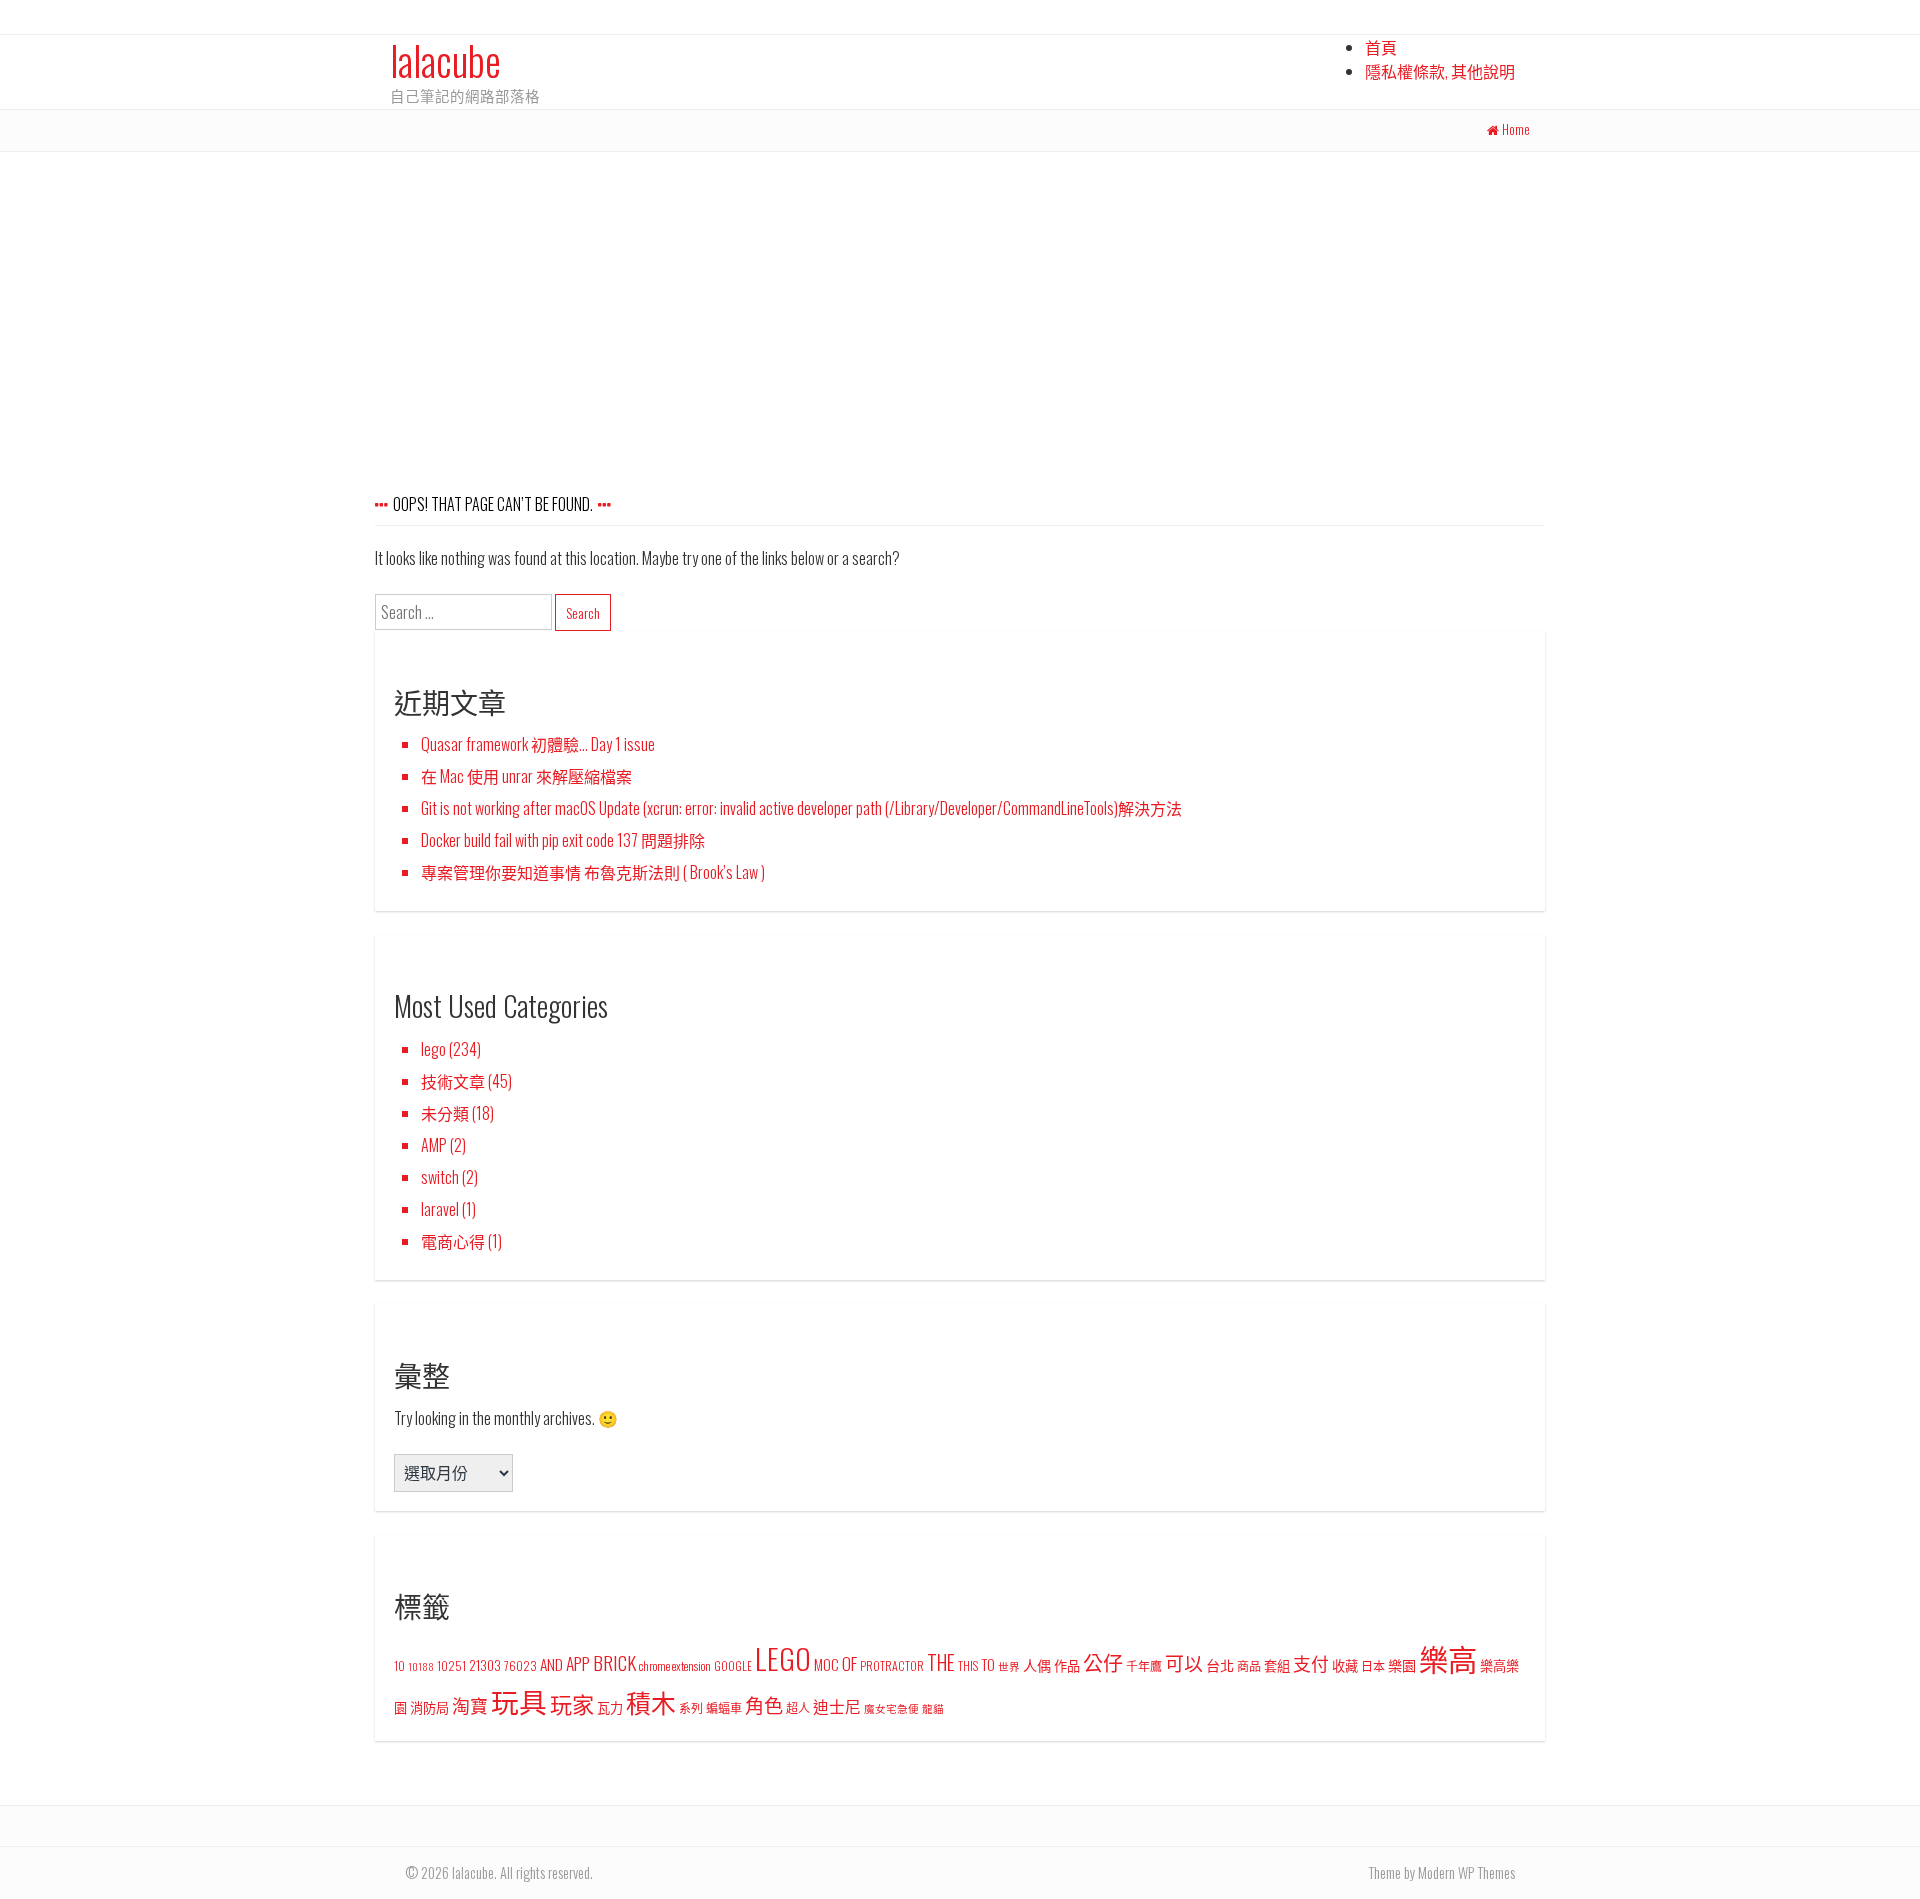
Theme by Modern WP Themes (1441, 1872)
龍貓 (933, 1708)
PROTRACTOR (892, 1665)
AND (551, 1664)
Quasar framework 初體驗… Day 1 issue (538, 744)
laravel (440, 1209)
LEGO (783, 1657)
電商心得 (453, 1241)
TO (988, 1664)
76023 (520, 1665)
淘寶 (470, 1705)
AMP (434, 1145)
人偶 (1037, 1664)
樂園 (1402, 1664)
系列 (691, 1707)
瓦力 (610, 1707)
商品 (1249, 1665)
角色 (764, 1704)
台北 (1220, 1664)
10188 (421, 1666)
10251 (451, 1665)
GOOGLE (733, 1665)
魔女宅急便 (891, 1708)
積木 (651, 1701)
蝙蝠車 (724, 1707)
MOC (826, 1664)
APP (578, 1663)
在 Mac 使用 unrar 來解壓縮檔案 (526, 776)
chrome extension (675, 1665)
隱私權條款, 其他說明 (1440, 71)
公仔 (1103, 1662)
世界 (1009, 1666)
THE (941, 1662)
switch (440, 1177)
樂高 (1448, 1657)
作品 (1067, 1665)
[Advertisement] (960, 302)
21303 (485, 1665)
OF (849, 1663)
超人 (798, 1707)
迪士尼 (837, 1706)
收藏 (1345, 1665)
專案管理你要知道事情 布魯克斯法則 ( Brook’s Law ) (593, 872)
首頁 (1381, 47)
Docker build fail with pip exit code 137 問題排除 (563, 840)
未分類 (445, 1113)
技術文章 (453, 1081)
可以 (1184, 1662)
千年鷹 (1144, 1665)
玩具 (519, 1700)
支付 (1311, 1663)
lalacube (445, 60)
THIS (968, 1665)
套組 (1277, 1665)
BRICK (614, 1662)
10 (399, 1665)
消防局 (429, 1707)
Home (1516, 129)
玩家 (572, 1703)
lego (433, 1049)
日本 (1373, 1665)
